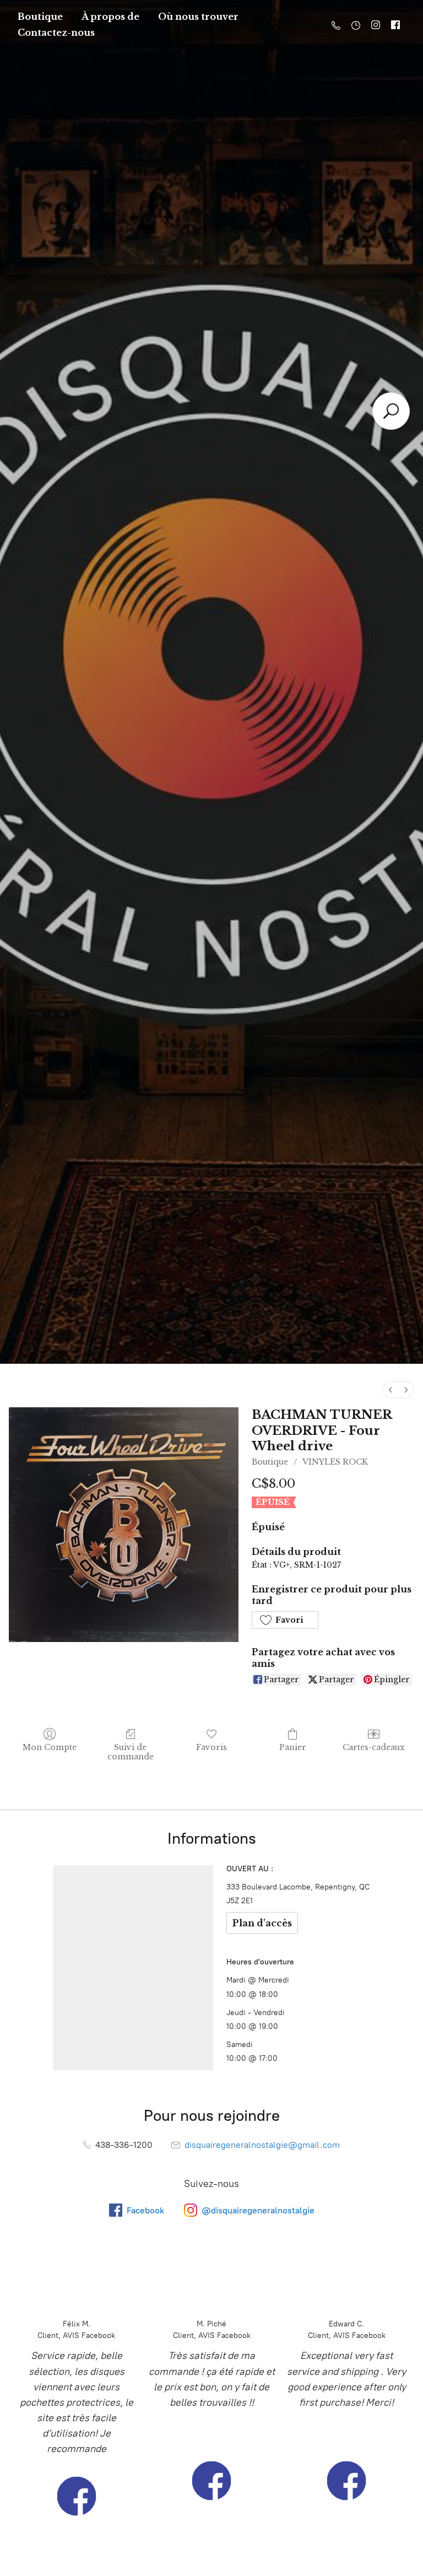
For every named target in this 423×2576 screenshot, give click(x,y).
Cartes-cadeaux (374, 1747)
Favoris (211, 1747)
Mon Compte (50, 1747)
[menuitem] (391, 1390)
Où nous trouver (198, 17)
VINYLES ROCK (335, 1462)
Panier (293, 1747)
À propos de (110, 17)
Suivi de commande (131, 1752)
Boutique (40, 17)
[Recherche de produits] (391, 411)
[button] (285, 1620)
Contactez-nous (56, 33)
